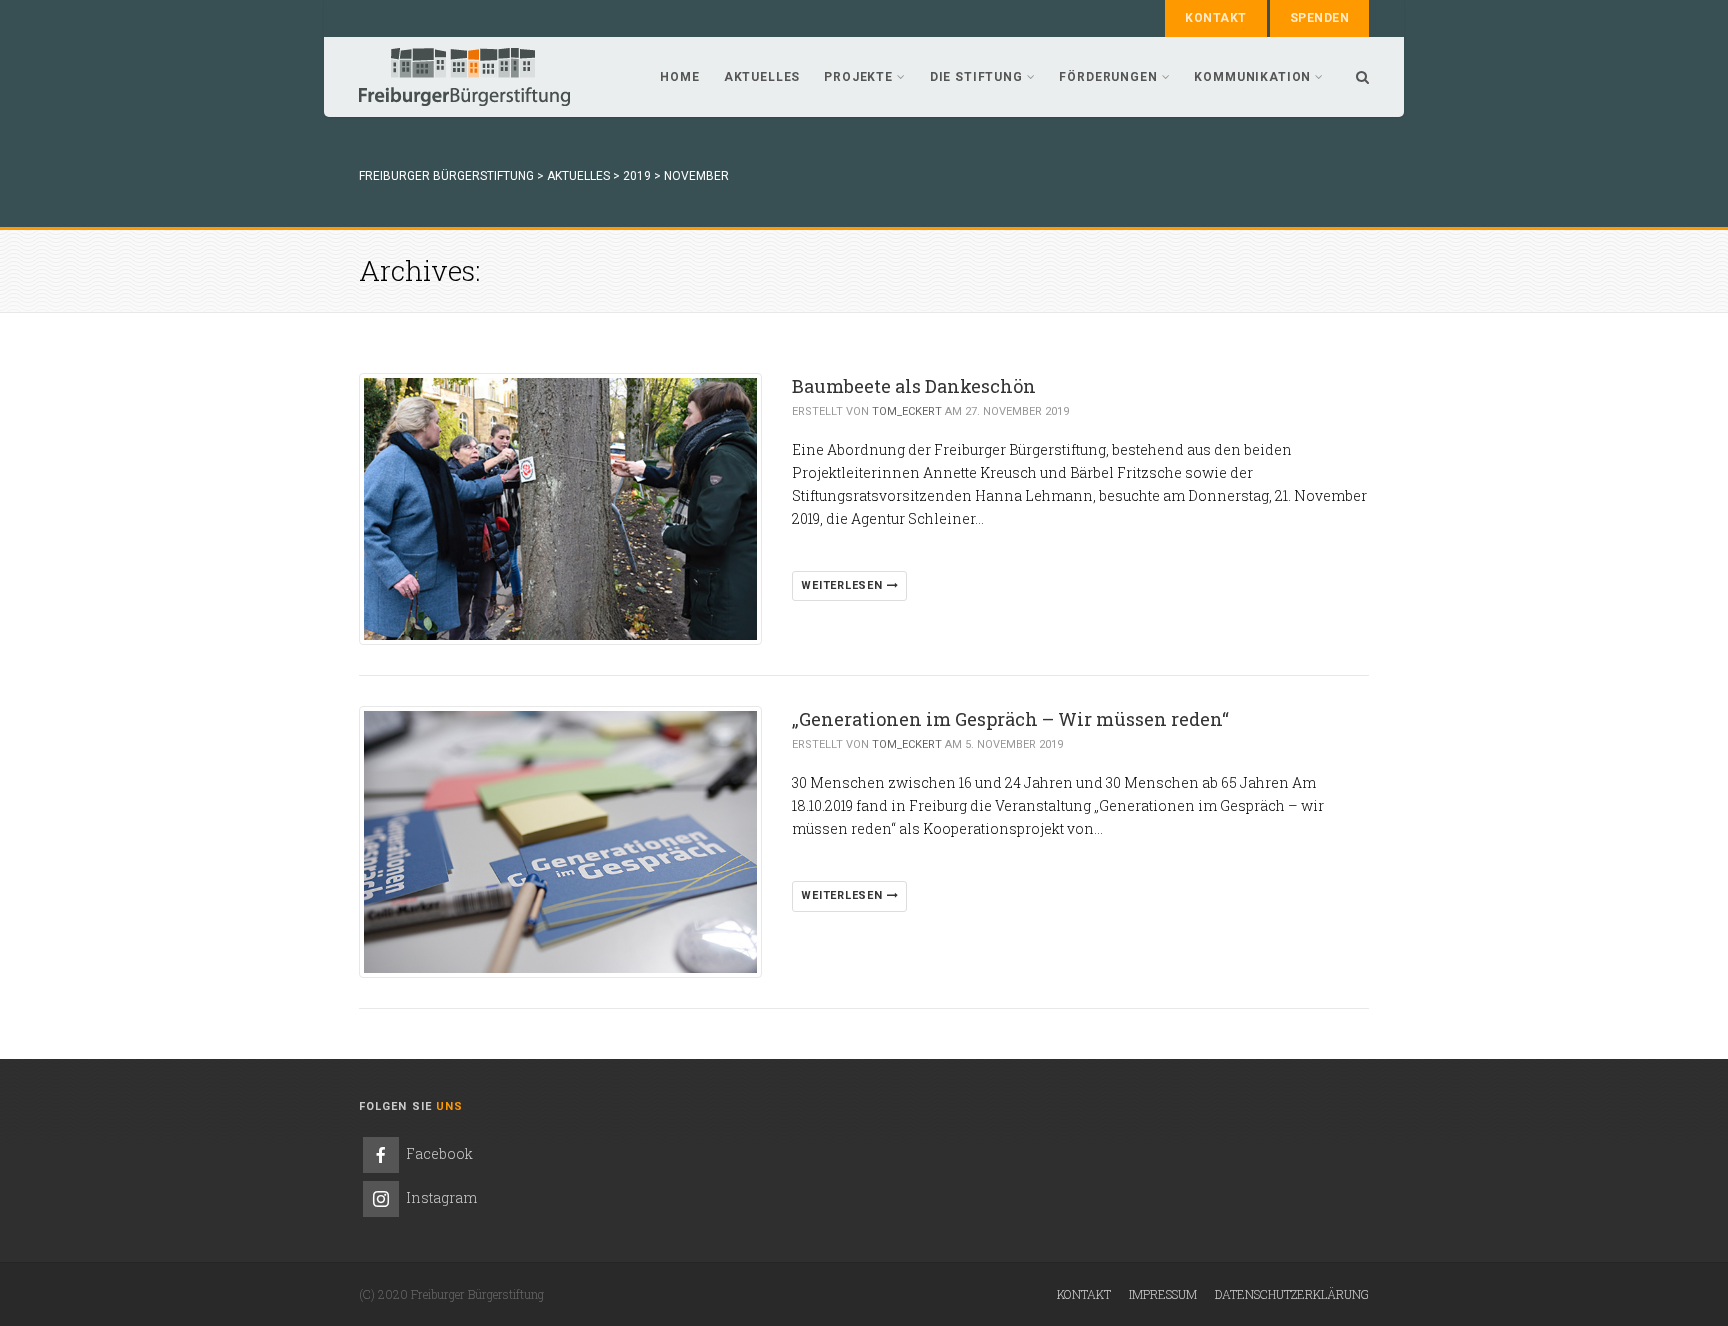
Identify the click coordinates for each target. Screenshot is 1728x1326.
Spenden (1319, 18)
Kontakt (1215, 18)
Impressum (1163, 1294)
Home (679, 77)
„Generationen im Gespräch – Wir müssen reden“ (1010, 719)
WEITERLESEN (843, 585)
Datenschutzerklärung (1292, 1294)
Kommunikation (1252, 77)
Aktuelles (762, 77)
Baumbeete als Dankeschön (914, 386)
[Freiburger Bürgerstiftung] (464, 77)
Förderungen (1108, 77)
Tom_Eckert (907, 411)
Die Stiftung (976, 77)
